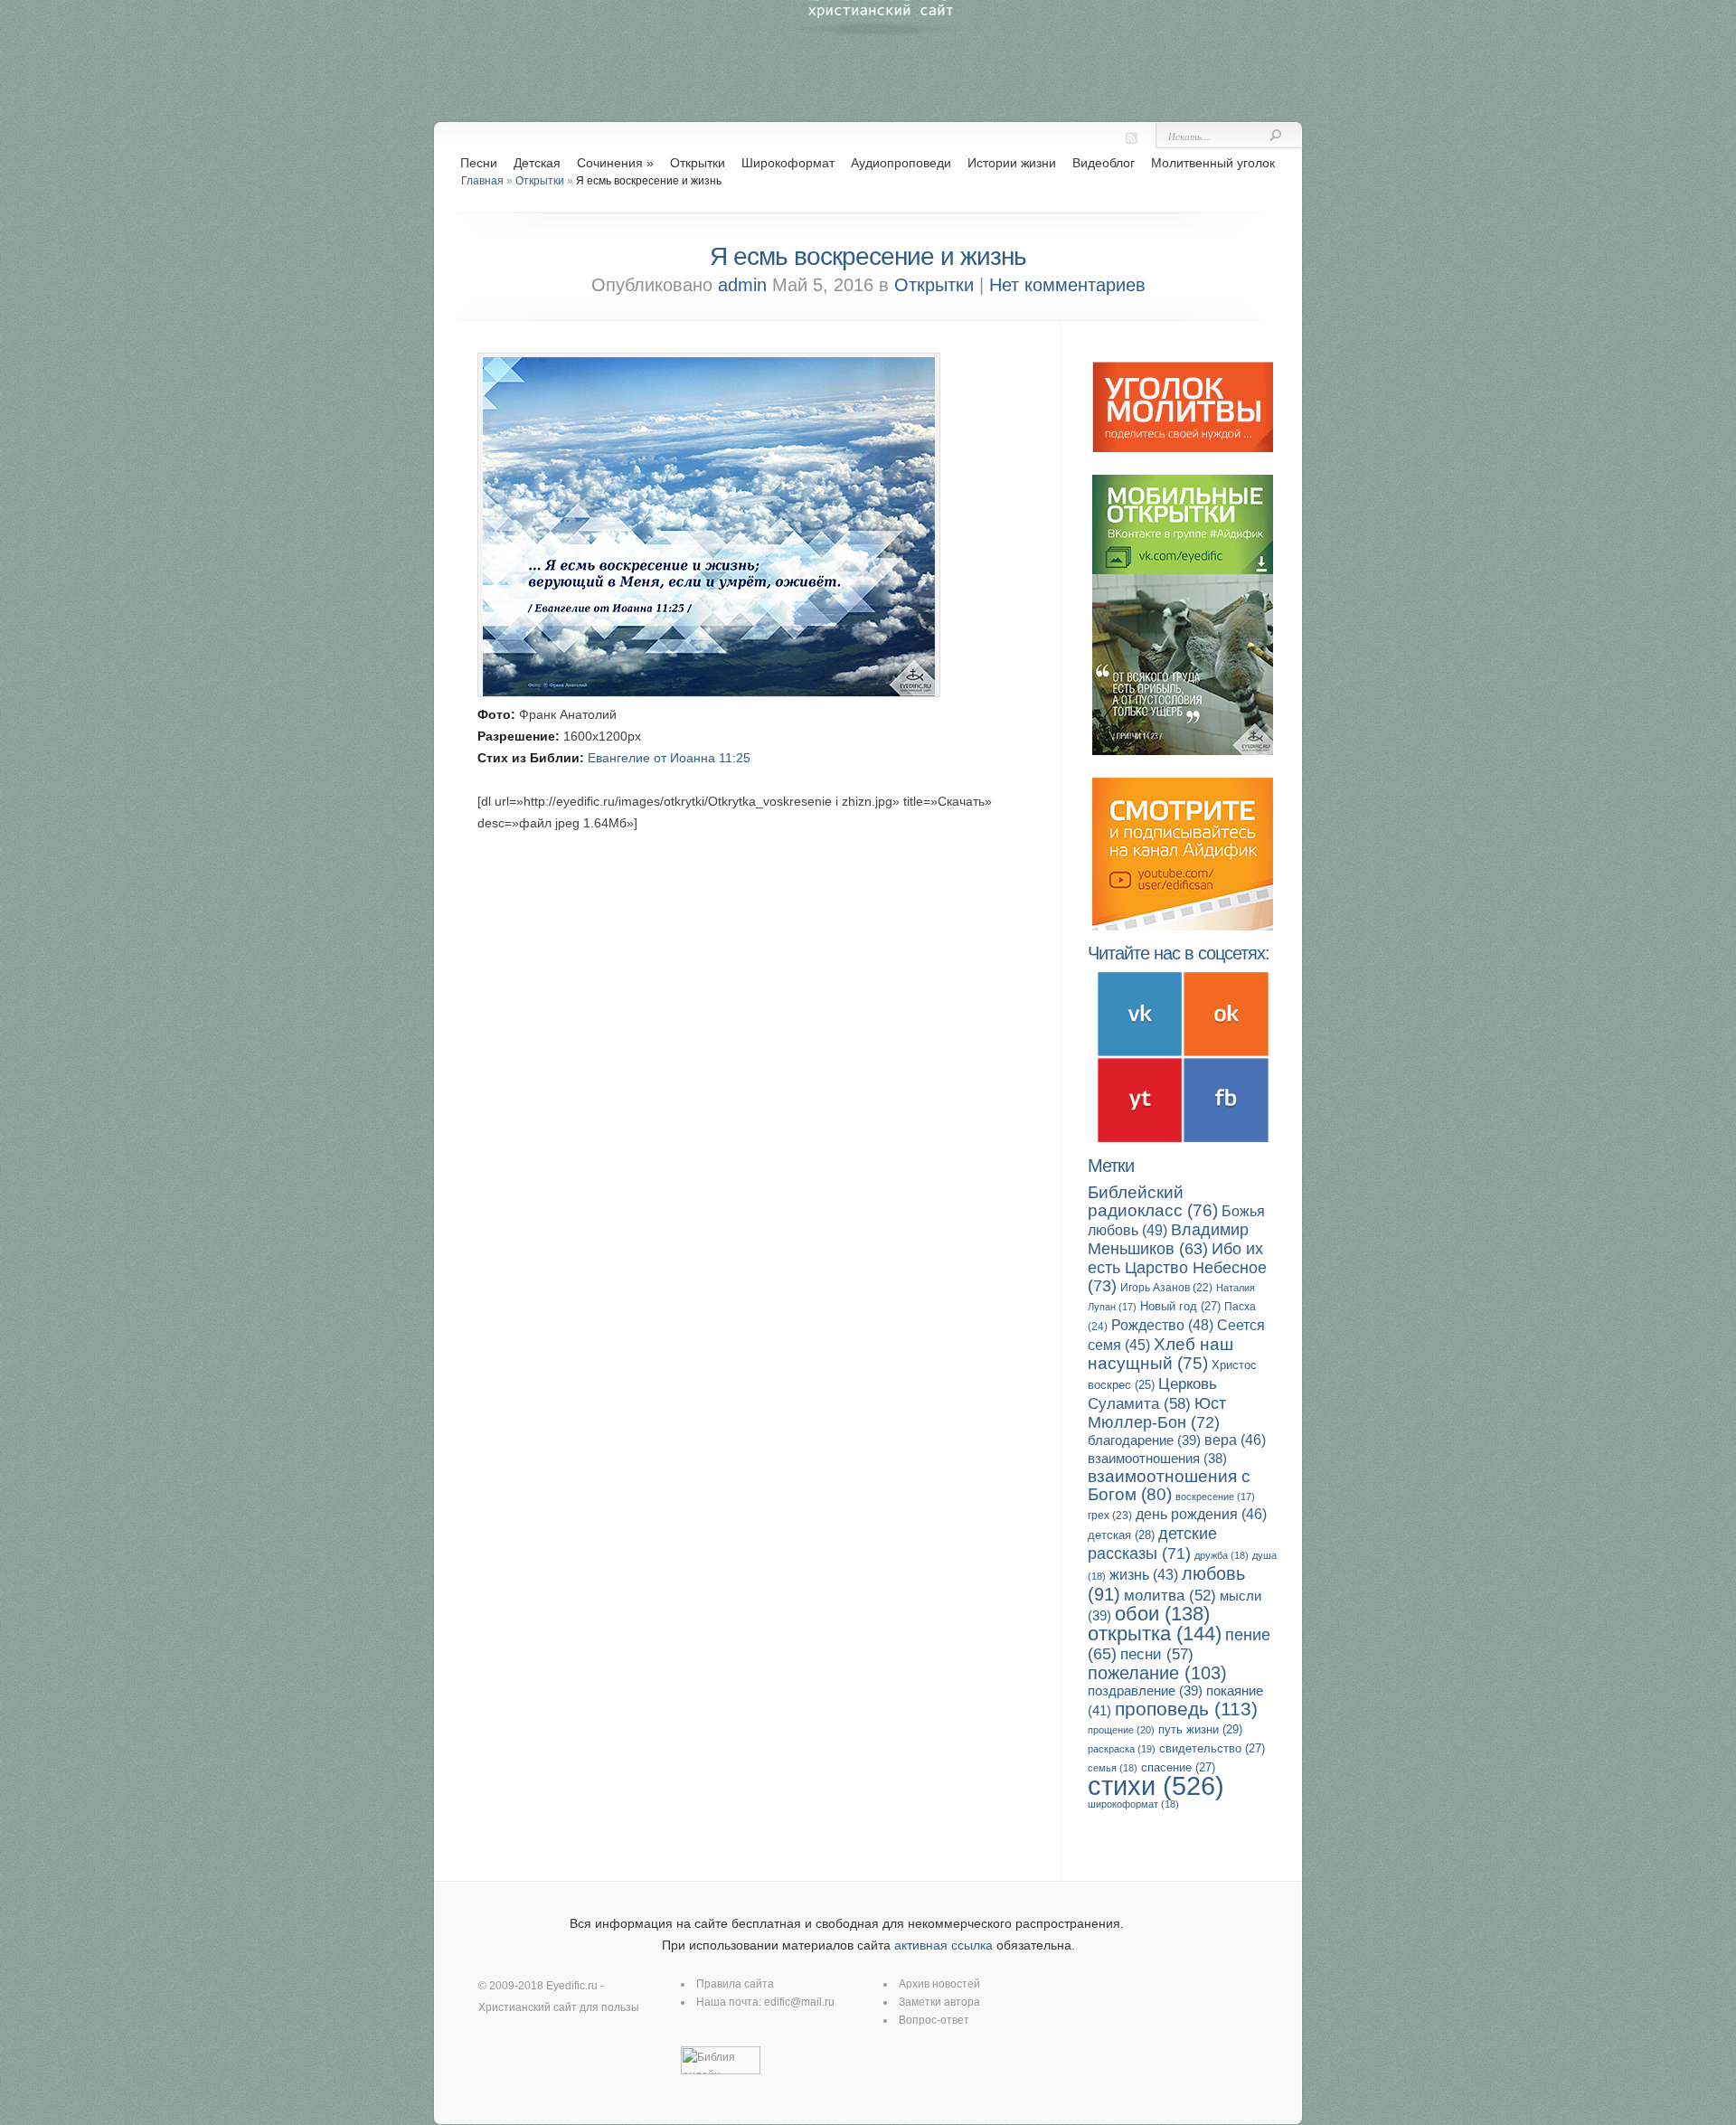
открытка (1155, 1634)
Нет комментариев (1067, 285)
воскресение (1215, 1497)
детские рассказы (1152, 1543)
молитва (1170, 1596)
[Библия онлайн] (721, 2071)
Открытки (698, 163)
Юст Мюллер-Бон (1157, 1412)
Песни (479, 163)
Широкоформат (788, 163)
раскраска (1122, 1749)
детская (1121, 1535)
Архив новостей (939, 1984)
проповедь (1186, 1709)
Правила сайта (735, 1984)
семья (1113, 1768)
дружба (1222, 1555)
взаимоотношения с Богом (1169, 1485)
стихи (1156, 1785)
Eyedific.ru (572, 1986)
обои (1162, 1614)
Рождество (1162, 1325)
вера (1235, 1440)
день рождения (1201, 1514)
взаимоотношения (1157, 1459)
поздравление (1145, 1691)
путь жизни (1200, 1729)
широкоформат (1133, 1804)
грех (1110, 1516)
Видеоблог (1104, 163)
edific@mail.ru (799, 2002)
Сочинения (615, 163)
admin (742, 285)
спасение (1178, 1767)
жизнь (1144, 1575)
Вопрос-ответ (934, 2020)
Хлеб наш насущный (1160, 1354)
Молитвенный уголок (1213, 163)
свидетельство (1212, 1748)
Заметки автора (939, 2002)
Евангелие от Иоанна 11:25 (669, 758)
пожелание (1157, 1673)
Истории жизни (1012, 163)
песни (1157, 1654)
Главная (482, 181)
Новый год (1180, 1306)
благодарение (1144, 1440)
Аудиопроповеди (901, 163)
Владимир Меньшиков (1168, 1239)
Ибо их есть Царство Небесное (1177, 1267)
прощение (1121, 1730)
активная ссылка (943, 1945)
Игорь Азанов (1166, 1288)
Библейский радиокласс (1153, 1201)
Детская (537, 163)
